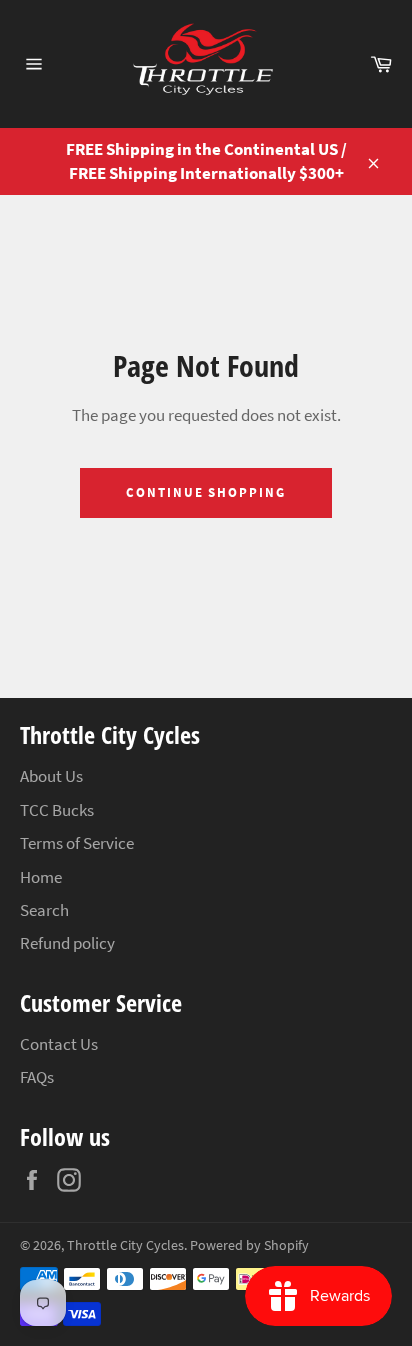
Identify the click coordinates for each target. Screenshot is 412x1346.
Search (44, 910)
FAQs (37, 1077)
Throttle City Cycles (125, 1245)
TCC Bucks (57, 810)
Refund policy (67, 943)
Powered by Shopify (249, 1245)
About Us (51, 776)
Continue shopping (206, 492)
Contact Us (59, 1044)
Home (41, 877)
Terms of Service (77, 843)
